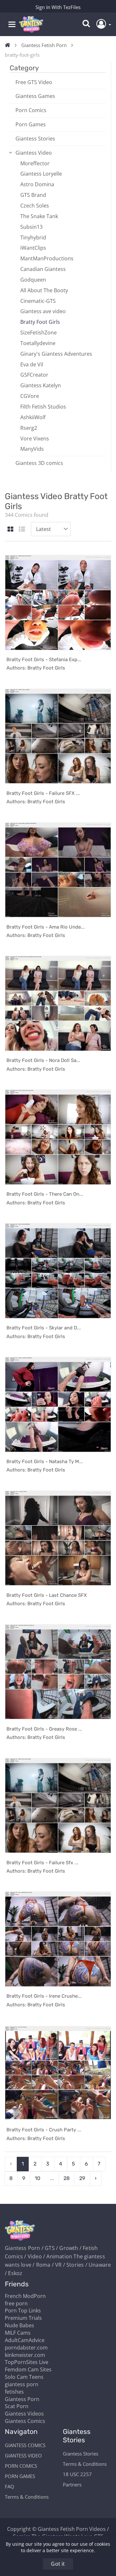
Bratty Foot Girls (40, 322)
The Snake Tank (39, 216)
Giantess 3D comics (39, 463)
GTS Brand (33, 195)
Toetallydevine (38, 343)
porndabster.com (26, 2348)
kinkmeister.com (25, 2355)
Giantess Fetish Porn (44, 45)
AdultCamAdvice (25, 2340)
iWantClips (33, 248)
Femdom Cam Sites (28, 2369)
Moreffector (35, 163)
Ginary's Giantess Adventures (56, 354)
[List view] (22, 530)
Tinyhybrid (33, 237)
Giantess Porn (22, 2399)
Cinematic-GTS (38, 301)
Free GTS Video (34, 82)
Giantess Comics (25, 2421)
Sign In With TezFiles (58, 7)
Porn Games (31, 124)
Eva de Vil (32, 364)
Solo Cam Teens (24, 2377)
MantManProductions (47, 258)
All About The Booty (44, 290)
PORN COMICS (21, 2466)
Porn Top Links (23, 2311)
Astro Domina (37, 184)
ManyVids (32, 449)
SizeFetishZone (39, 333)
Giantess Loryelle (41, 174)
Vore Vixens (35, 439)
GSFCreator (34, 375)
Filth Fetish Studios (43, 407)
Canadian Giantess (43, 269)
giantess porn (22, 2384)
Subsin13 (31, 227)
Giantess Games (35, 96)
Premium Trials (23, 2318)
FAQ (10, 2486)
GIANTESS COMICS (25, 2445)
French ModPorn (25, 2296)
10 (38, 2178)
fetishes (14, 2392)
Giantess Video (34, 153)
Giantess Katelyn (41, 385)
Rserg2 (29, 428)
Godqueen (33, 280)
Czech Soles (35, 206)
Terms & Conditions (27, 2497)
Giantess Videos (24, 2414)
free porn (16, 2303)
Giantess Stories (35, 139)
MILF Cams (18, 2333)
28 (67, 2178)
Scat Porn (17, 2406)
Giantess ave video (43, 311)
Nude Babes (19, 2325)
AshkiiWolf (33, 417)
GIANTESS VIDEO (23, 2455)
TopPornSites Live (27, 2362)
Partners (72, 2484)
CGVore (30, 396)
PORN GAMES (20, 2476)
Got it (58, 2564)
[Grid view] (10, 530)
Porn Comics (31, 110)
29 (82, 2178)
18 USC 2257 (77, 2474)
